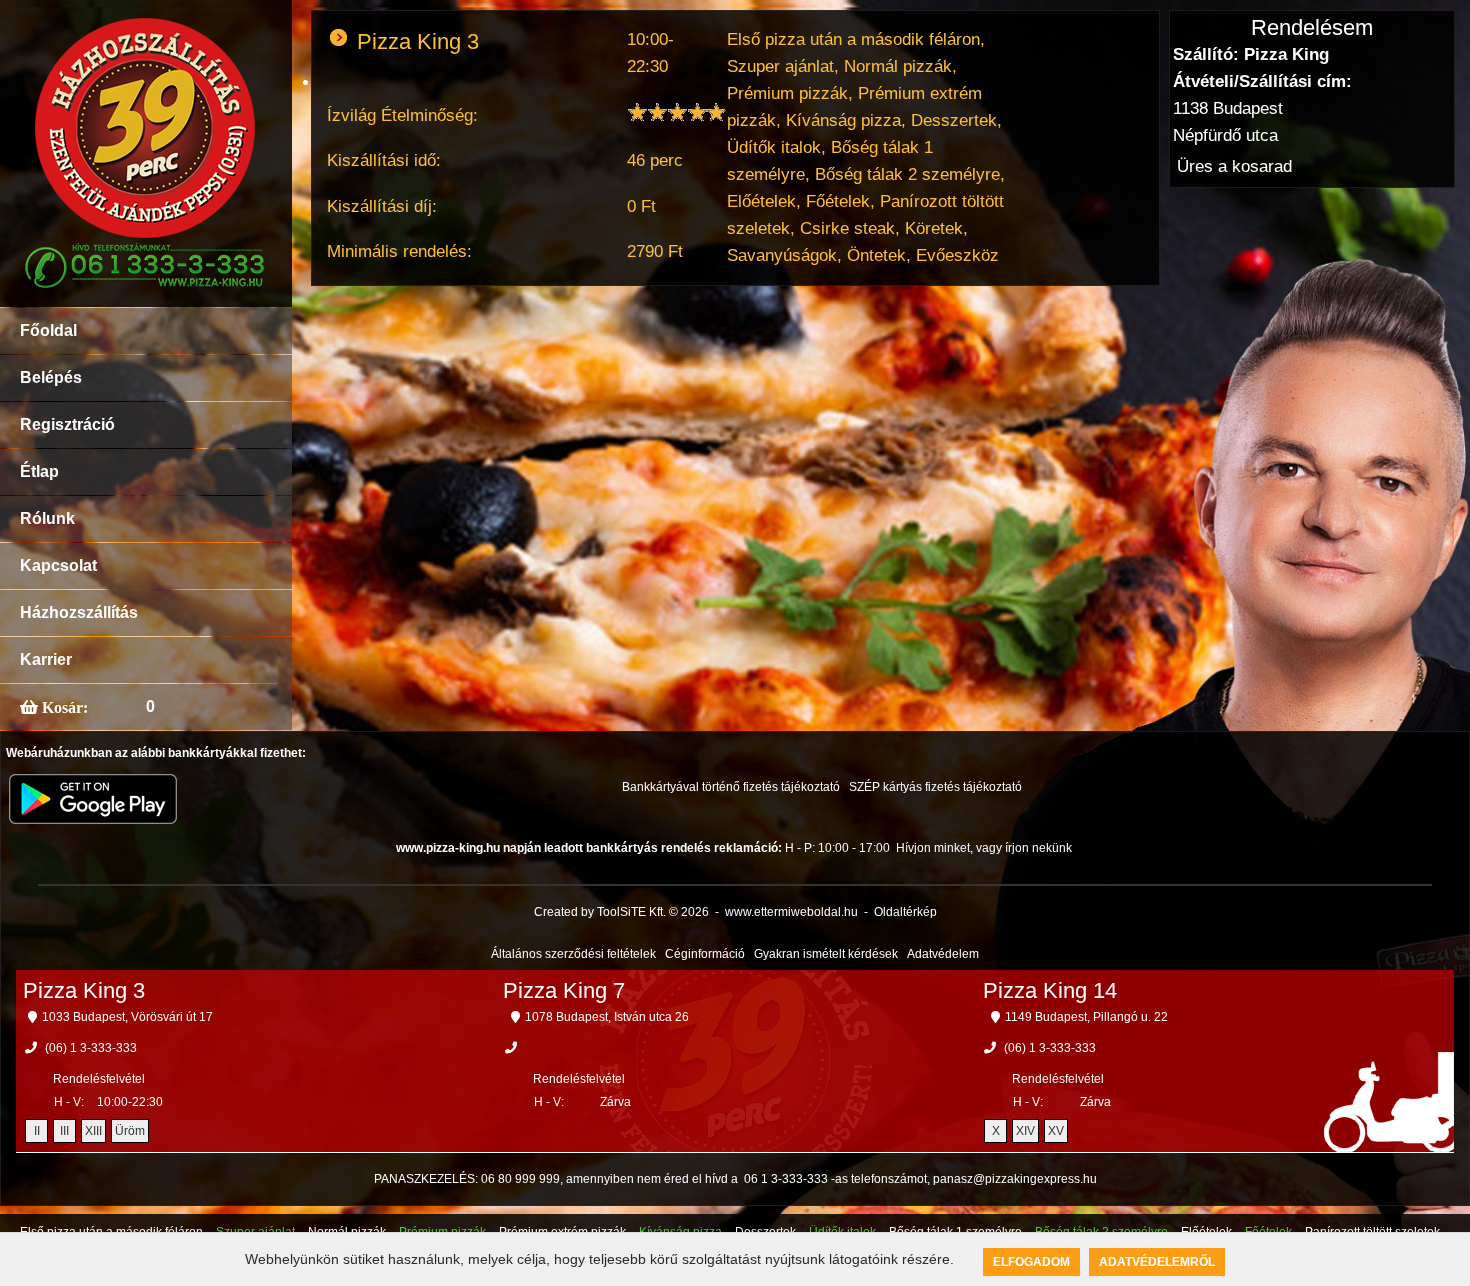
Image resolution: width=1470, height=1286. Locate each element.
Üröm (130, 1131)
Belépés (51, 377)
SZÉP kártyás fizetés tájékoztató (935, 787)
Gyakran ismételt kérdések (826, 954)
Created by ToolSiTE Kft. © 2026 (621, 912)
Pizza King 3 (84, 990)
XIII (93, 1131)
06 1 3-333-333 (786, 1179)
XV (1056, 1131)
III (64, 1131)
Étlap (39, 471)
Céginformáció (705, 954)
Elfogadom (1031, 1262)
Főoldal (48, 330)
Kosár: (63, 707)
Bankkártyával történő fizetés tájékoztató (731, 787)
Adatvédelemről (1157, 1262)
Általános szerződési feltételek (573, 954)
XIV (1025, 1131)
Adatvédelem (943, 954)
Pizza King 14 (1050, 990)
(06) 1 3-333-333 (91, 1048)
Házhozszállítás (79, 612)
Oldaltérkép (905, 912)
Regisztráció (67, 424)
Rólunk (47, 518)
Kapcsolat (58, 565)
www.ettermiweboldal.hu (791, 912)
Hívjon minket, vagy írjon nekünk (984, 848)
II (37, 1131)
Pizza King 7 (564, 990)
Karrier (46, 659)
